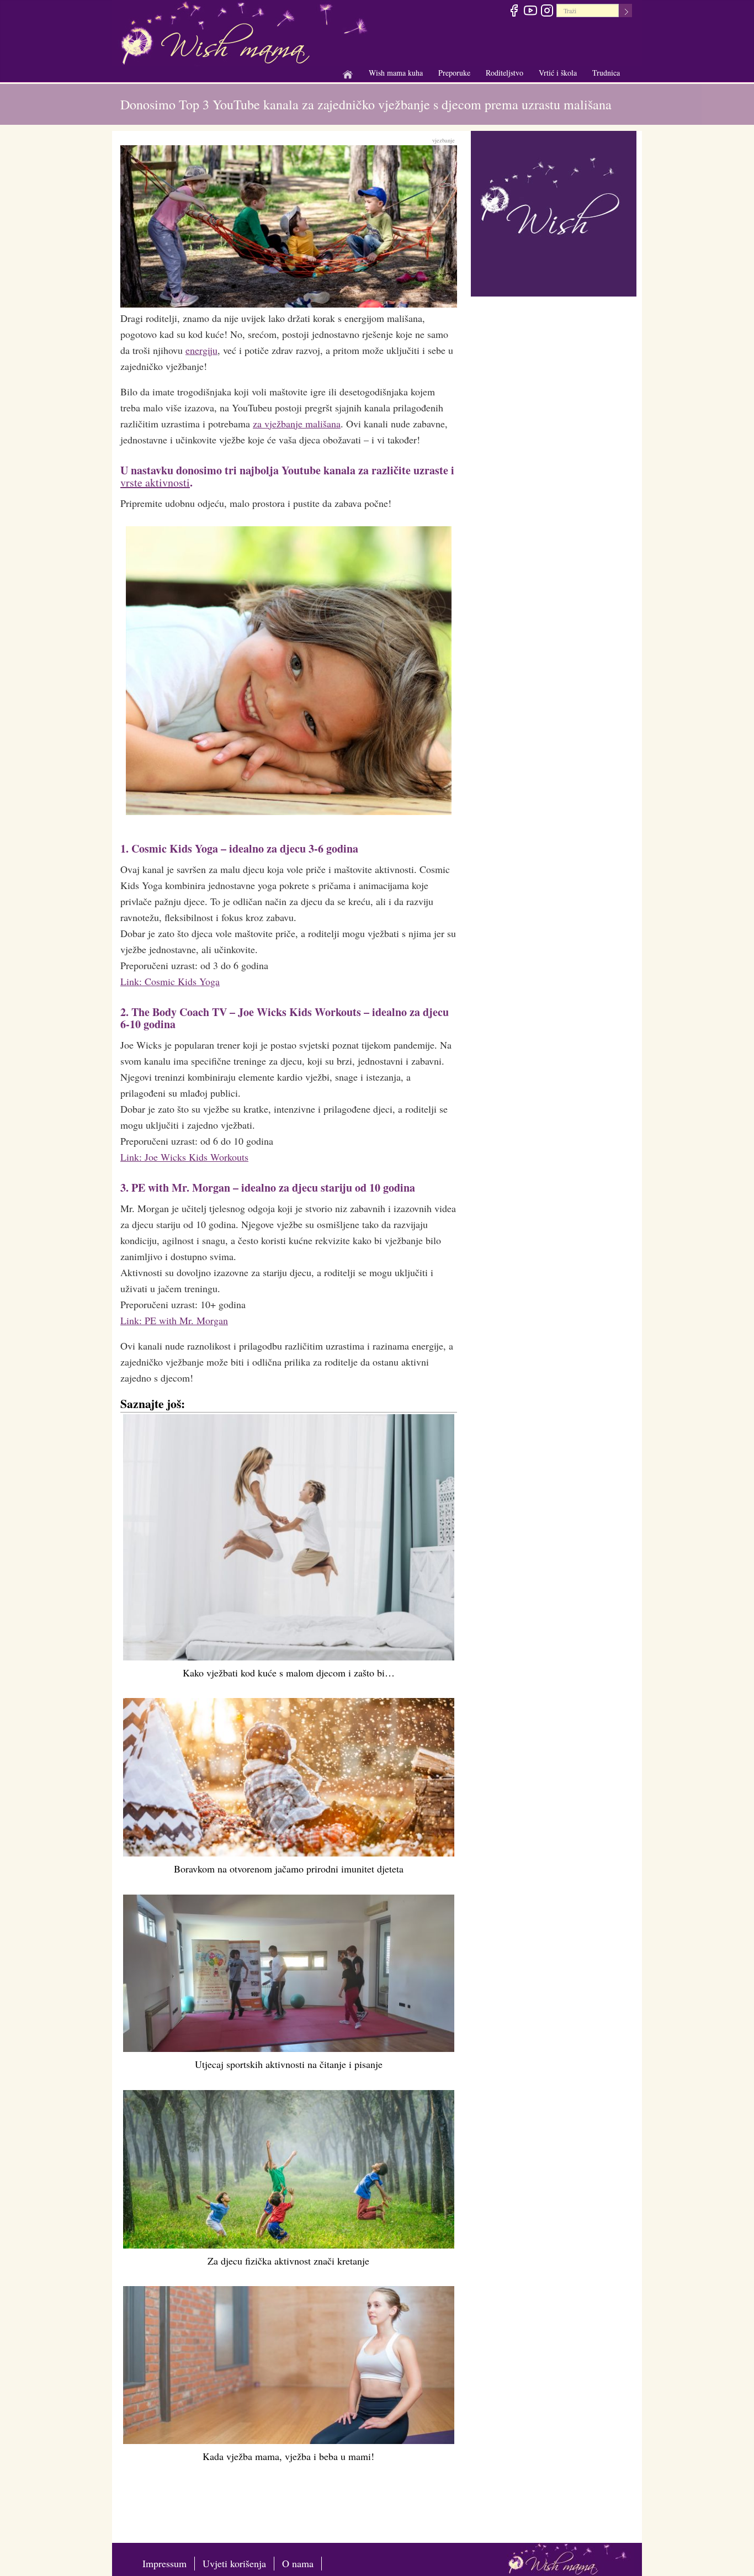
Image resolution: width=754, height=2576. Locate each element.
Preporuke (454, 73)
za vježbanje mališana (297, 424)
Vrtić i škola (558, 73)
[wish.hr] (554, 212)
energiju (201, 350)
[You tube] (530, 12)
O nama (298, 2563)
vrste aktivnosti (155, 482)
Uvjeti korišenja (234, 2563)
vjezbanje (444, 140)
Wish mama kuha (396, 73)
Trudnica (606, 73)
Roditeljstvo (505, 73)
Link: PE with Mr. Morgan (174, 1320)
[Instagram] (547, 12)
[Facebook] (514, 12)
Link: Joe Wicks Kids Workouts (184, 1157)
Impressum (164, 2563)
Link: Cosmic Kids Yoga (170, 981)
